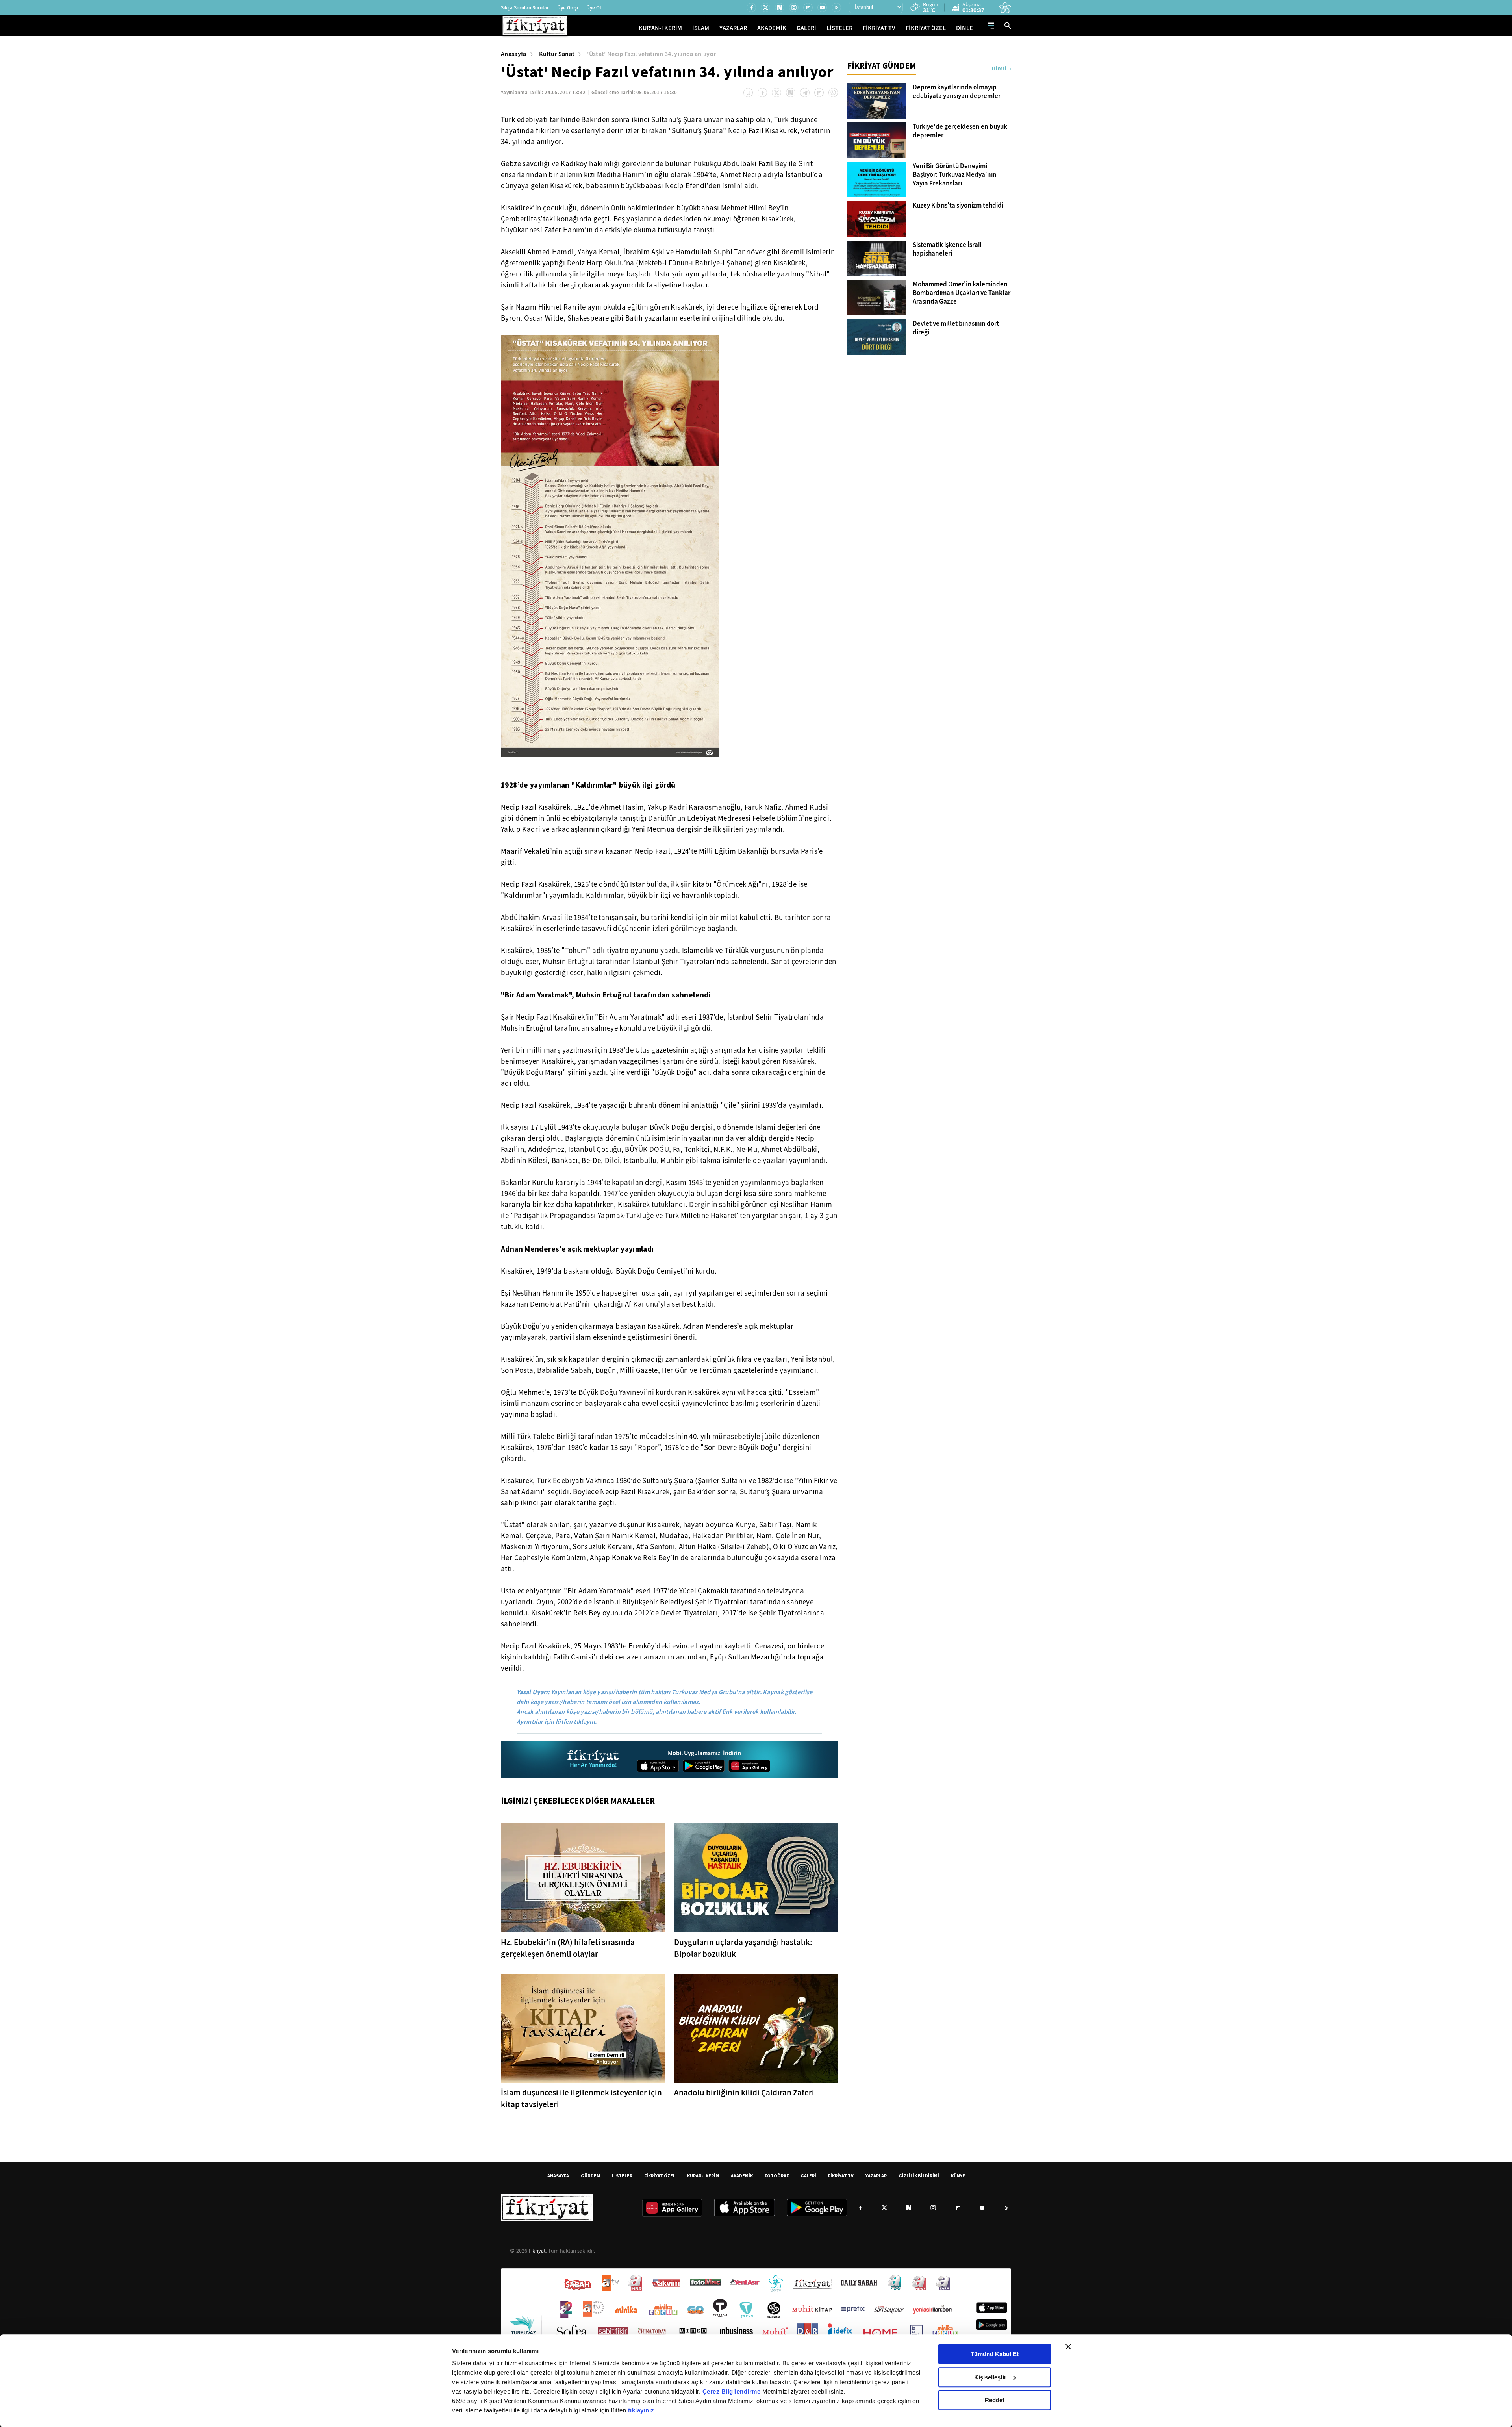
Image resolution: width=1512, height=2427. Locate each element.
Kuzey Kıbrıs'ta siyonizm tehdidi (958, 206)
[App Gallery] (749, 1766)
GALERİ (806, 28)
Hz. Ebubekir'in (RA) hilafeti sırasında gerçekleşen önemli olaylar (568, 1948)
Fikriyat (537, 2251)
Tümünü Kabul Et (995, 2354)
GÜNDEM (590, 2176)
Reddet (995, 2400)
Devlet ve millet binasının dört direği (956, 328)
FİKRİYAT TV (879, 28)
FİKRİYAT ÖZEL (926, 28)
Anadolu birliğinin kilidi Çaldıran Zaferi (744, 2093)
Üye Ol (594, 8)
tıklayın (584, 1722)
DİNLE (964, 28)
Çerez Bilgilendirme (732, 2391)
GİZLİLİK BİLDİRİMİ (919, 2176)
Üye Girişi (568, 8)
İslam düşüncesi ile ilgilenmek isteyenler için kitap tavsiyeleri (581, 2099)
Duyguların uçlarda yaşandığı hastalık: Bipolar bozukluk (743, 1948)
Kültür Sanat (557, 54)
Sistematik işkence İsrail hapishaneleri (947, 249)
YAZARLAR (733, 28)
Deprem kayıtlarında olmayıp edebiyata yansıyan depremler (957, 92)
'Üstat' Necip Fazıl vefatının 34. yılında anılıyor (651, 54)
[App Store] (658, 1766)
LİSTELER (839, 28)
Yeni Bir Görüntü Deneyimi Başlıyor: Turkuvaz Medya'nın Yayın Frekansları (955, 175)
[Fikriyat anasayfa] (594, 1760)
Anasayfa (514, 54)
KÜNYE (958, 2176)
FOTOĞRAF (777, 2176)
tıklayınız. (642, 2410)
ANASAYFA (558, 2176)
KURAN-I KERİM (703, 2176)
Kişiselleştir (990, 2377)
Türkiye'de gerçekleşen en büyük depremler (960, 131)
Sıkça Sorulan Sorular (525, 8)
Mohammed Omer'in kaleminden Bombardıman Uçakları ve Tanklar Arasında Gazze (962, 293)
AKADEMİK (772, 28)
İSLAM (701, 28)
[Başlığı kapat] (1068, 2347)
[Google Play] (704, 1766)
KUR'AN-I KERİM (660, 28)
